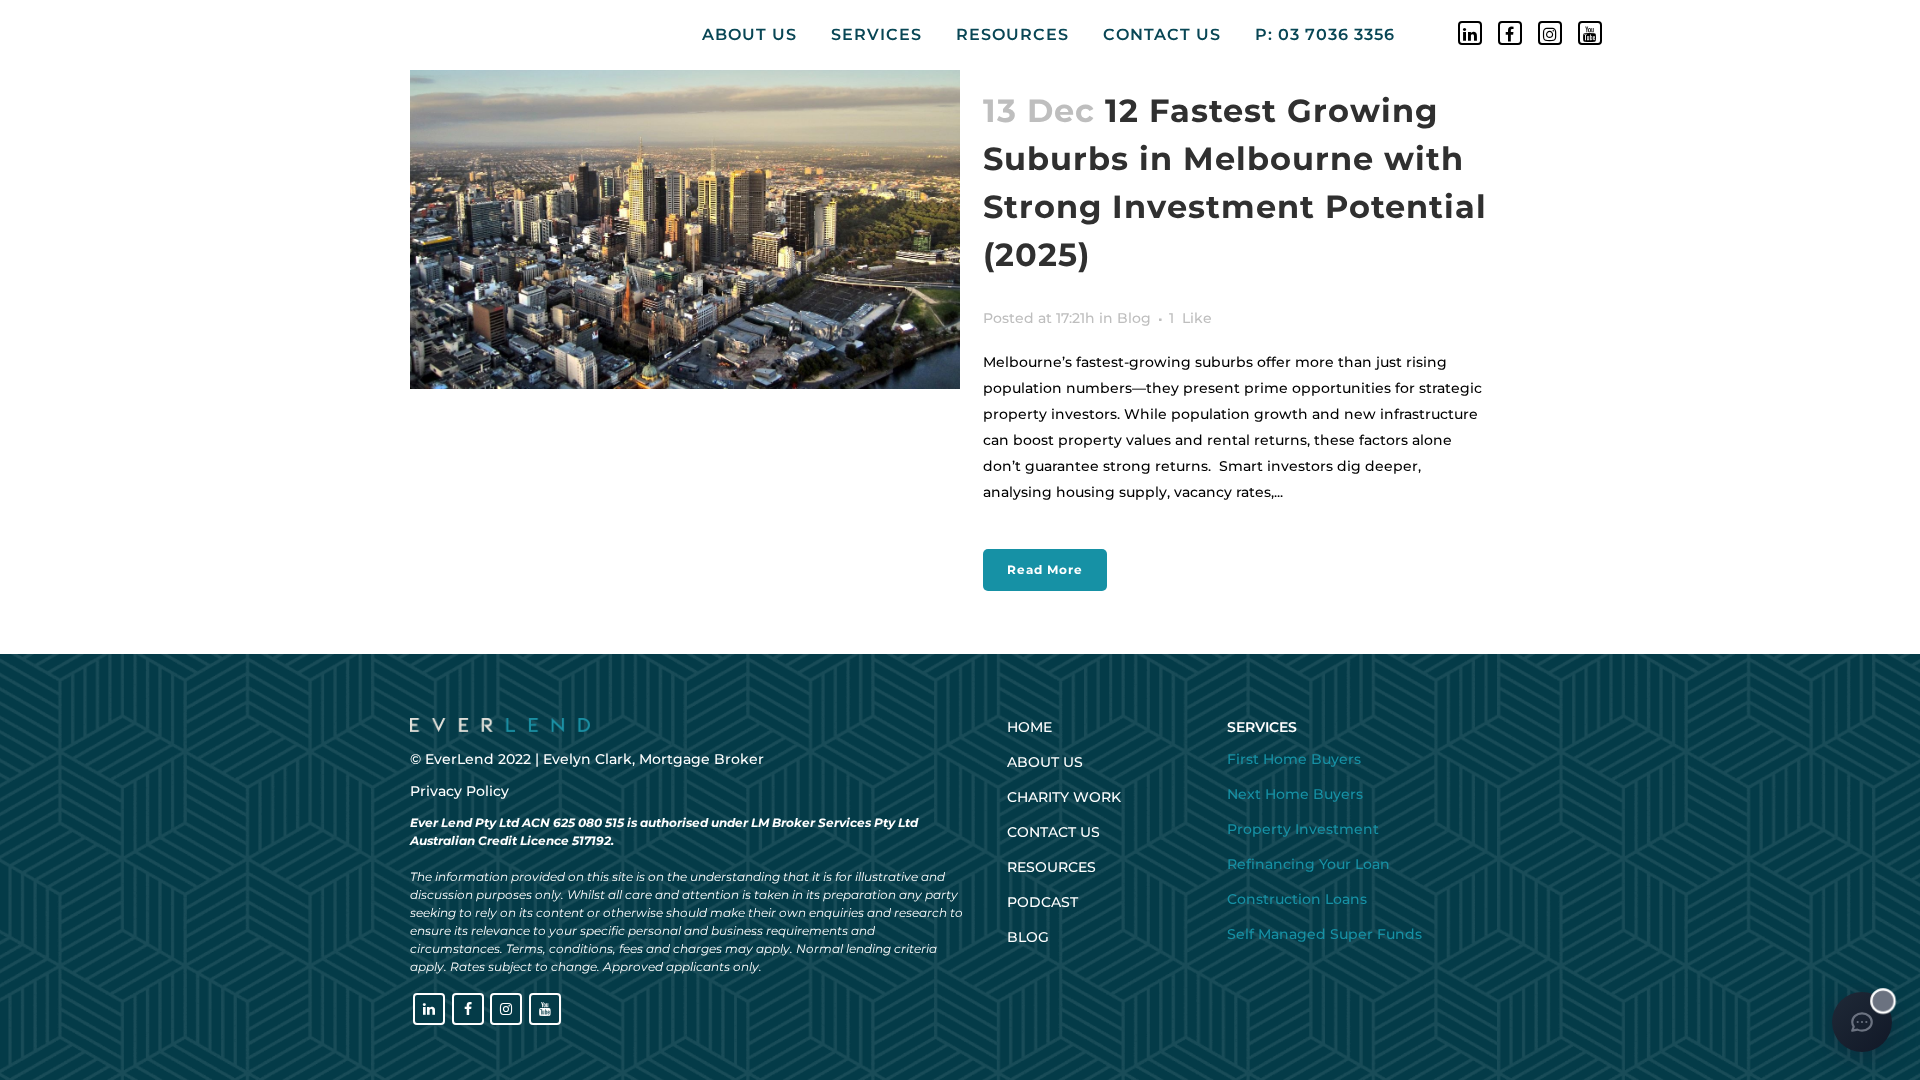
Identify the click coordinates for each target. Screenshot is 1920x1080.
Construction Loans (1297, 899)
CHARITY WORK (1064, 797)
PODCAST (1042, 902)
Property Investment (1303, 829)
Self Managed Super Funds (1324, 934)
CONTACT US (1053, 832)
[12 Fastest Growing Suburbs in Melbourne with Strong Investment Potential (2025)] (685, 226)
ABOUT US (1045, 762)
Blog (1134, 318)
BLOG (1028, 937)
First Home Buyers (1294, 759)
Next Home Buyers (1295, 794)
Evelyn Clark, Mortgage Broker (653, 759)
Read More (1045, 569)
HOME (1029, 727)
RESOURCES (1051, 867)
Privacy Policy (459, 791)
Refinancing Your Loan (1308, 864)
